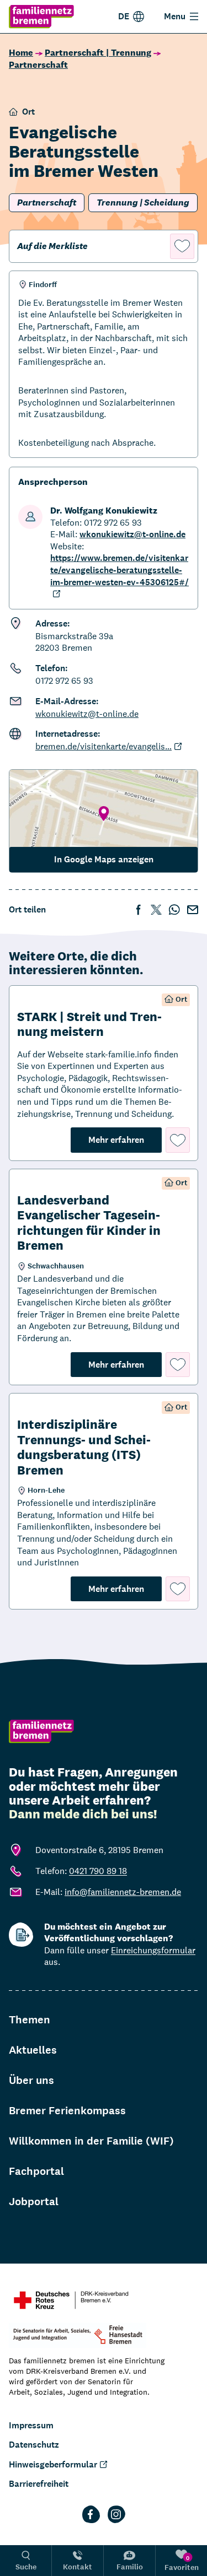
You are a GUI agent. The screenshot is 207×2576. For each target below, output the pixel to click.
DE (124, 16)
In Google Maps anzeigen (104, 859)
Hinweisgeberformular (53, 2464)
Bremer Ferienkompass (67, 2111)
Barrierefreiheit (39, 2484)
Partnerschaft (38, 65)
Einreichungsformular (153, 1950)
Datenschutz (34, 2445)
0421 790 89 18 (98, 1871)
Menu (175, 16)
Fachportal (36, 2171)
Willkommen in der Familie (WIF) (91, 2141)
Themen (30, 2020)
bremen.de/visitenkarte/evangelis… (104, 746)
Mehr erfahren (125, 1140)
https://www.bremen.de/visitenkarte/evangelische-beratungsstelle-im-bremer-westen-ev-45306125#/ (120, 570)
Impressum (31, 2425)
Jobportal (34, 2202)
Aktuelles (33, 2050)
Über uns (31, 2080)
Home (21, 53)
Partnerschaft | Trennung (98, 53)
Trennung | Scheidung (143, 202)
